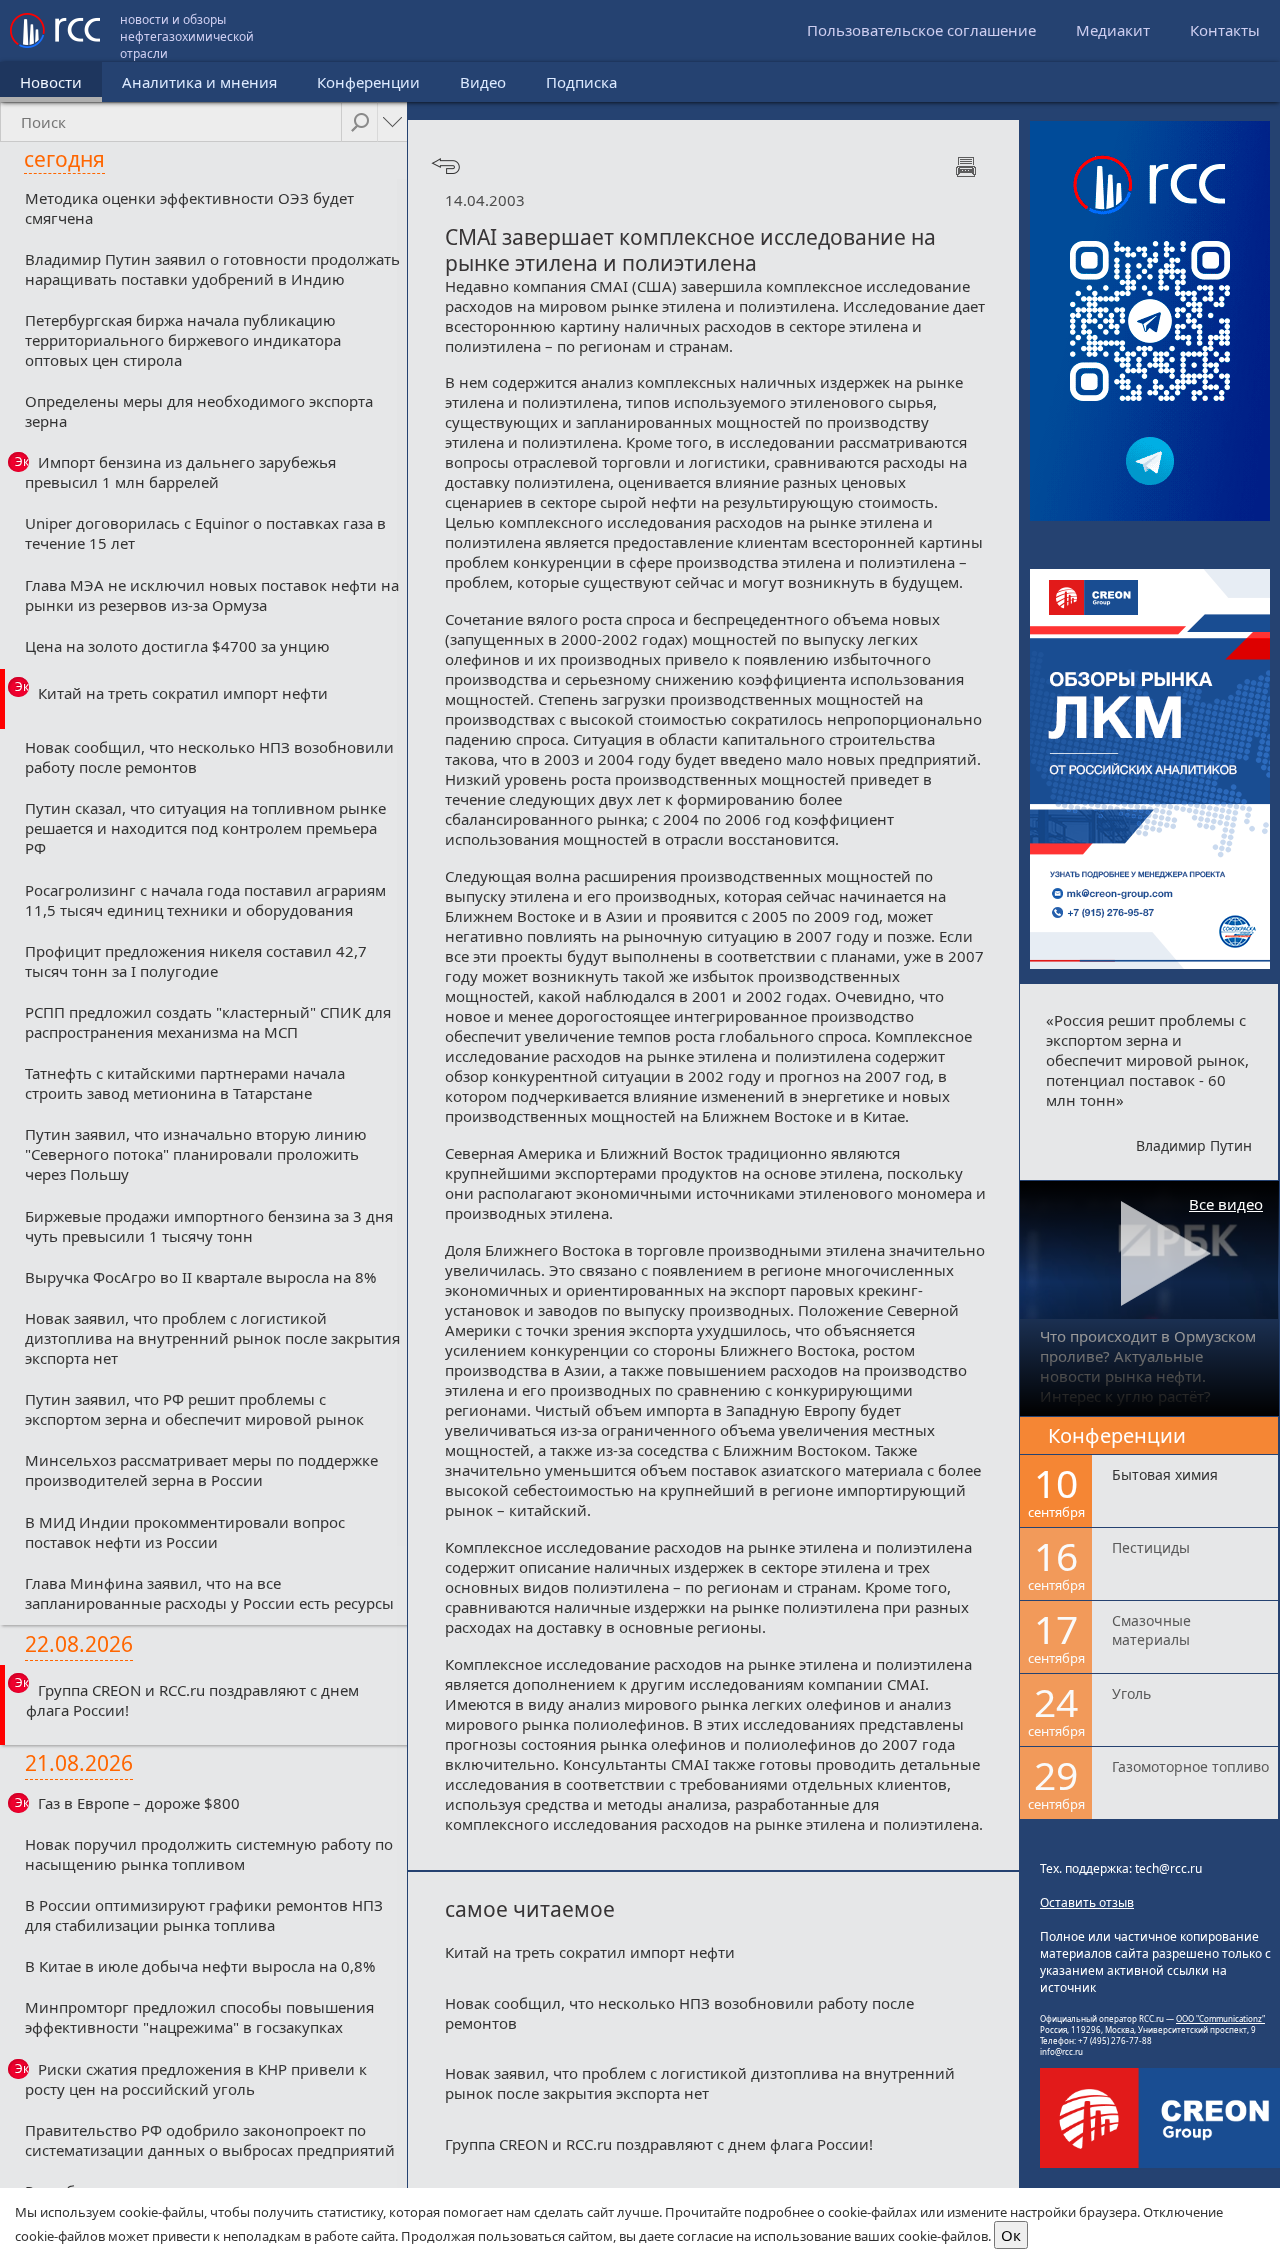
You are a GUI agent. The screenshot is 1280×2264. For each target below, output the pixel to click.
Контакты (1225, 30)
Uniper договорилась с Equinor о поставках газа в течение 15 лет (205, 533)
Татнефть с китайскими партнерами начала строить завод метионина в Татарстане (185, 1083)
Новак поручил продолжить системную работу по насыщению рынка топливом (209, 1854)
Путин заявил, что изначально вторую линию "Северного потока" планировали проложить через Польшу (196, 1154)
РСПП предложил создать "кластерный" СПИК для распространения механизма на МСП (208, 1022)
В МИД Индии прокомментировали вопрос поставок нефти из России (185, 1532)
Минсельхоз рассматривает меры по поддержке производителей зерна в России (201, 1470)
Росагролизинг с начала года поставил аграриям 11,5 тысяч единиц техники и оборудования (205, 900)
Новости (51, 82)
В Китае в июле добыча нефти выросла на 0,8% (200, 1966)
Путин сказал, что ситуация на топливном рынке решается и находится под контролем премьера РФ (205, 828)
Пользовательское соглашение (921, 30)
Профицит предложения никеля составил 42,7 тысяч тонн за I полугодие (196, 961)
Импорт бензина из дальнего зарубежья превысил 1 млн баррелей (180, 472)
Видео (483, 82)
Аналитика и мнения (199, 82)
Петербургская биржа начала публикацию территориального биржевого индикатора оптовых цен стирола (183, 340)
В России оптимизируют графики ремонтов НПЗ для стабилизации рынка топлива (204, 1915)
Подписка (581, 82)
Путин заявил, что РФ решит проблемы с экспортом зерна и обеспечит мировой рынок (194, 1409)
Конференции (368, 82)
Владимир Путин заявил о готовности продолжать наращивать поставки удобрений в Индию (212, 269)
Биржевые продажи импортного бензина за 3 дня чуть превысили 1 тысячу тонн (209, 1226)
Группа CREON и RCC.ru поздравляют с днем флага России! (192, 1700)
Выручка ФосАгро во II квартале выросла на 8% (200, 1277)
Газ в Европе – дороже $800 (139, 1803)
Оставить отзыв (1087, 1902)
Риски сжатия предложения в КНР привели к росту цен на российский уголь (196, 2079)
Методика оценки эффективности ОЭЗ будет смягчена (189, 208)
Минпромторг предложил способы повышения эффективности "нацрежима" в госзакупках (199, 2017)
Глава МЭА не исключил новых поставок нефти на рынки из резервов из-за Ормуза (212, 595)
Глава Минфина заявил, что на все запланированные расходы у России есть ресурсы (209, 1593)
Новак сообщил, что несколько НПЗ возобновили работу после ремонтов (209, 757)
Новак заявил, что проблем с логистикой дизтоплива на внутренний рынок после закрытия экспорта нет (212, 1338)
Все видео (1226, 1204)
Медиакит (1113, 30)
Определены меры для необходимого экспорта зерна (199, 411)
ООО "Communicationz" (1220, 2018)
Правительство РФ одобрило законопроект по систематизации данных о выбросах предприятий (210, 2140)
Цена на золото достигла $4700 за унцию (177, 646)
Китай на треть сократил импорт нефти (183, 693)
